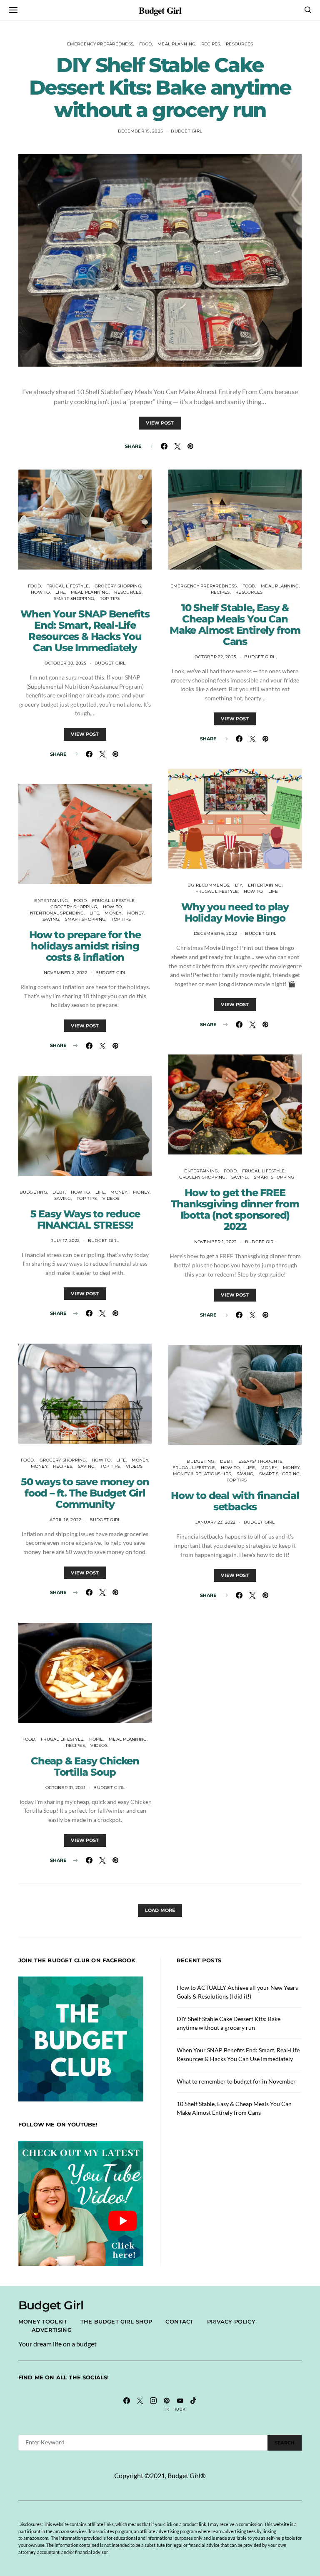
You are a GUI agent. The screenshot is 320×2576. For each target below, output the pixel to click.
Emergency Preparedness (100, 44)
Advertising (52, 2330)
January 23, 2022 (216, 1522)
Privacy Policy (231, 2321)
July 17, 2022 (65, 1241)
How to (40, 592)
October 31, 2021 (65, 1788)
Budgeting (33, 1192)
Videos (111, 1198)
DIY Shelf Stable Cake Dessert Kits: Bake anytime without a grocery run (160, 87)
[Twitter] (140, 2404)
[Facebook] (127, 2404)
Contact (179, 2321)
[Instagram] (153, 2404)
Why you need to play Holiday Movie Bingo (235, 912)
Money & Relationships (202, 1474)
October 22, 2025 (215, 657)
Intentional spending (56, 913)
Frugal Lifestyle (67, 586)
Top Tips (110, 598)
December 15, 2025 (140, 131)
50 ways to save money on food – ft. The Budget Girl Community (85, 1493)
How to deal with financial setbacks (235, 1501)
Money (113, 913)
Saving (51, 919)
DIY (239, 885)
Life (60, 592)
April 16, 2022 (66, 1520)
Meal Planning (176, 44)
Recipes (211, 44)
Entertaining (51, 901)
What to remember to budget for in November (236, 2081)
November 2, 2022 (66, 973)
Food (146, 44)
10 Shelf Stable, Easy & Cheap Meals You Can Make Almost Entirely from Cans (235, 625)
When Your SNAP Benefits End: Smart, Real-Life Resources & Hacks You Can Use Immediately (85, 631)
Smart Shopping (74, 598)
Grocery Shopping (118, 586)
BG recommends (208, 885)
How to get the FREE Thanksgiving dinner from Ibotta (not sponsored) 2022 (235, 1209)
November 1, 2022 (216, 1242)
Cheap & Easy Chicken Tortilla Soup (85, 1766)
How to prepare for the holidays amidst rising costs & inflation (85, 946)
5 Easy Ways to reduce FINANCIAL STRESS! (85, 1219)
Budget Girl (160, 10)
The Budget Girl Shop (116, 2321)
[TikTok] (193, 2404)
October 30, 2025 (66, 663)
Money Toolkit (43, 2321)
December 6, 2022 (215, 933)
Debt (59, 1192)
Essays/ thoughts (260, 1461)
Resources (239, 44)
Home (96, 1739)
